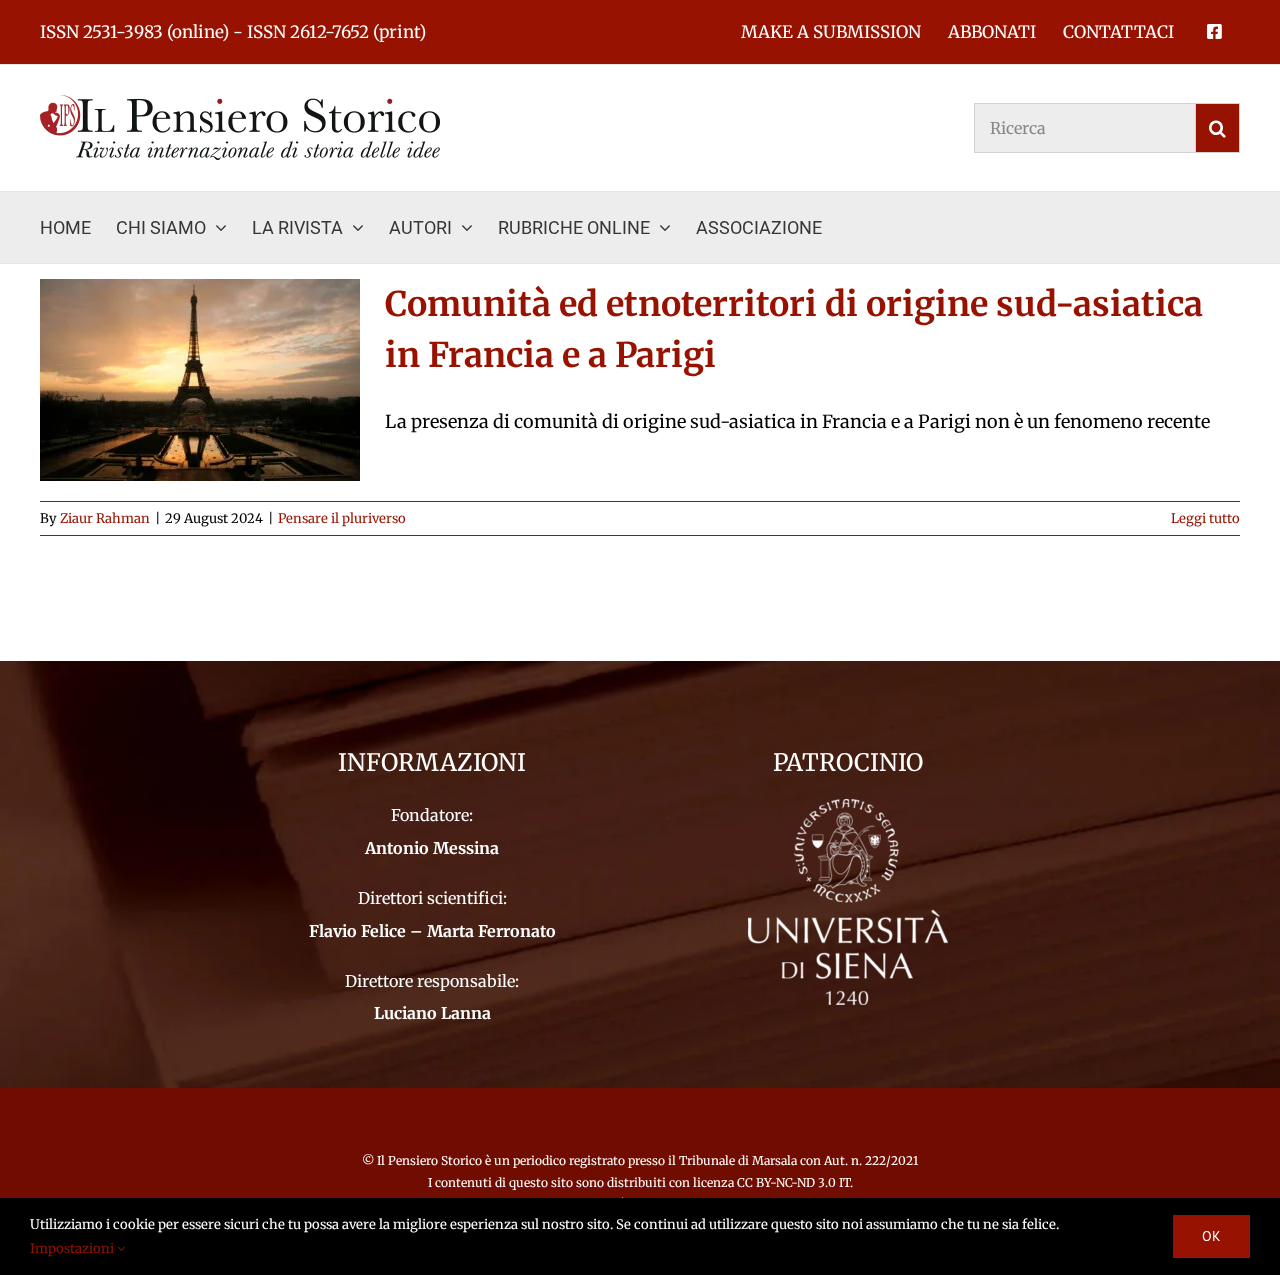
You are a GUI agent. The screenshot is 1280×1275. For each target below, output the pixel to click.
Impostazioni (73, 1248)
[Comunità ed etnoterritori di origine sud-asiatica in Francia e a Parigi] (200, 380)
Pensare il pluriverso (342, 518)
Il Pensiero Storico (431, 1160)
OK (1211, 1236)
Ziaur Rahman (105, 518)
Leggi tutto (1205, 518)
